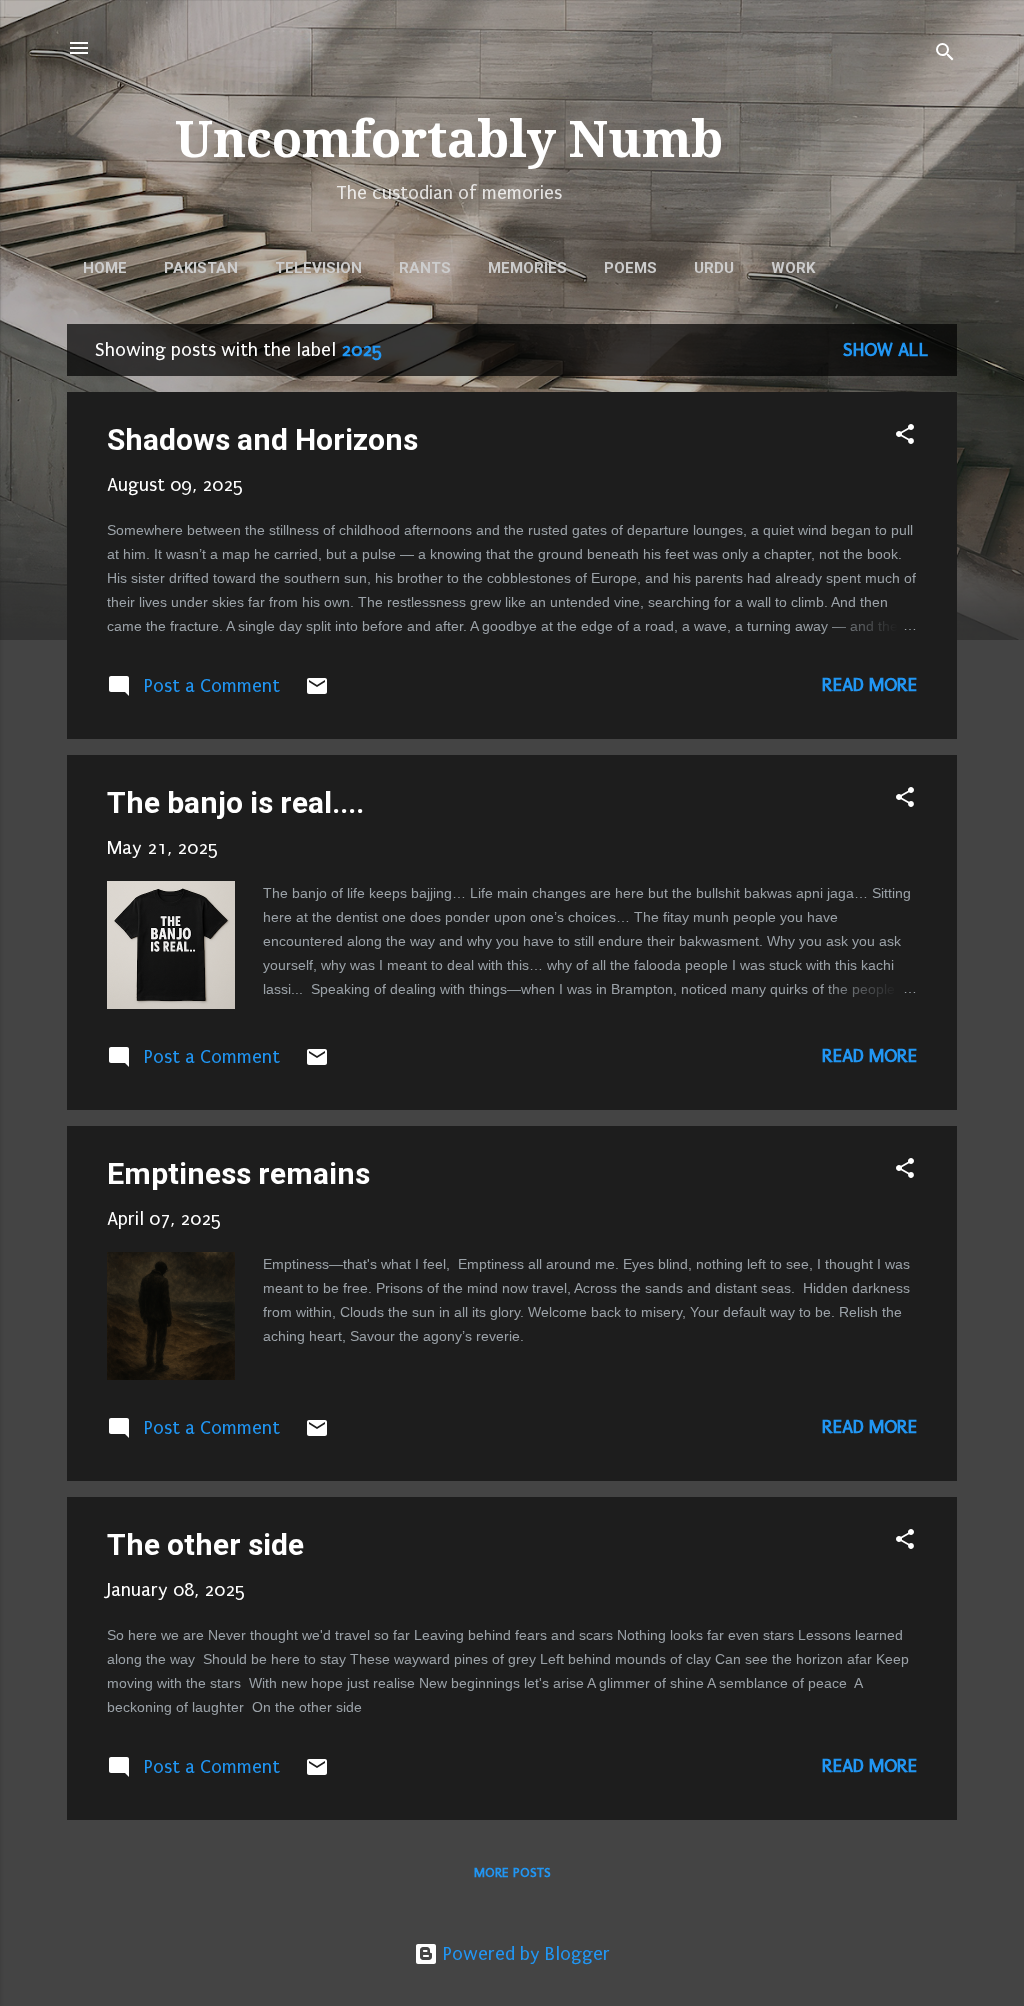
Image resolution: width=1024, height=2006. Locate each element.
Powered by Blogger (524, 1954)
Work (793, 268)
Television (318, 268)
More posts (512, 1872)
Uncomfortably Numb (449, 139)
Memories (527, 268)
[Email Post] (317, 692)
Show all (886, 350)
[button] (905, 437)
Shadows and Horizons (262, 439)
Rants (425, 268)
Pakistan (201, 268)
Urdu (714, 268)
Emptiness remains (238, 1173)
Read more (869, 685)
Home (105, 268)
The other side (205, 1544)
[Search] (945, 54)
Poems (630, 268)
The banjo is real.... (235, 802)
